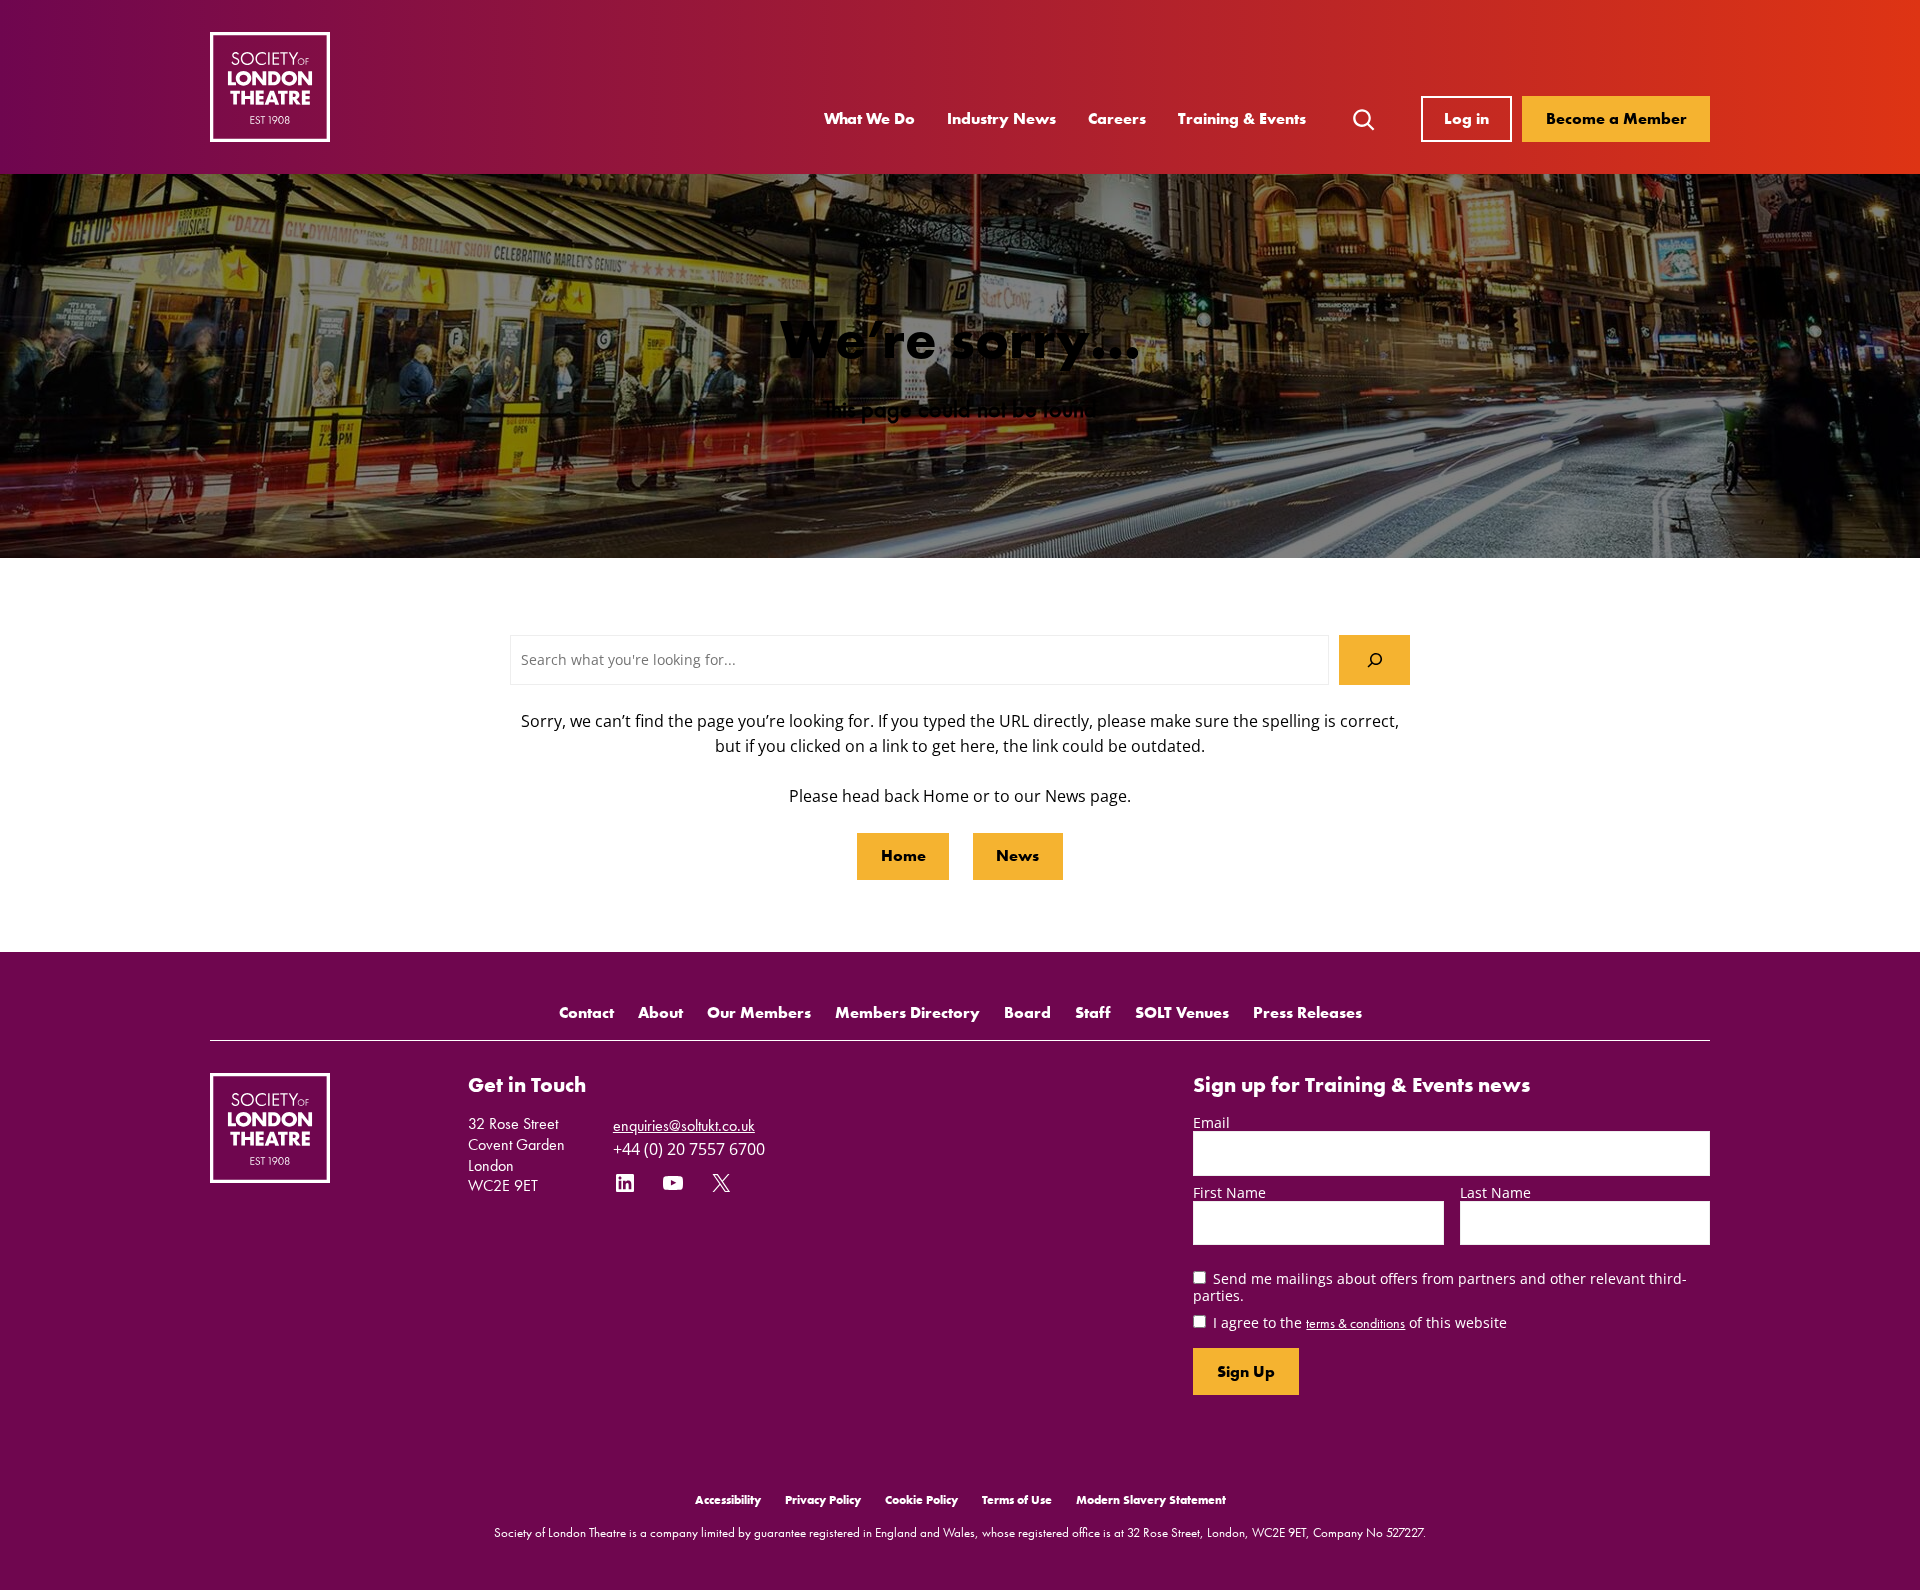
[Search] (1374, 659)
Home (903, 855)
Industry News (1001, 118)
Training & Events (1242, 118)
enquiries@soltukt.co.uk (684, 1125)
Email (1211, 1122)
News (1017, 855)
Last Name (1495, 1192)
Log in (1466, 118)
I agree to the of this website (1360, 1322)
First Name (1229, 1192)
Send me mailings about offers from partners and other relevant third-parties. (1440, 1287)
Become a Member (1616, 118)
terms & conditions (1355, 1323)
